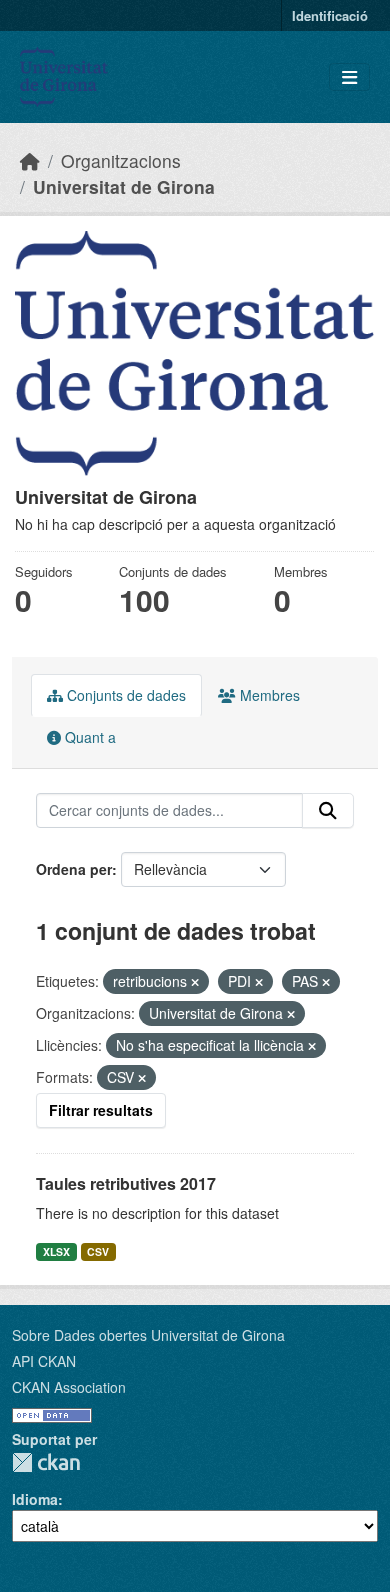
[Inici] (30, 160)
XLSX (56, 1251)
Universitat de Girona (124, 186)
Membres (268, 695)
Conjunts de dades (124, 695)
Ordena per (74, 869)
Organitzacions (121, 160)
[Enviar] (328, 811)
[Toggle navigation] (349, 77)
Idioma (35, 1499)
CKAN (46, 1462)
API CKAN (44, 1361)
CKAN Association (69, 1387)
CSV (98, 1251)
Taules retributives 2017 (126, 1183)
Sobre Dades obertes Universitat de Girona (148, 1335)
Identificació (330, 15)
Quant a (88, 737)
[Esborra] (195, 982)
